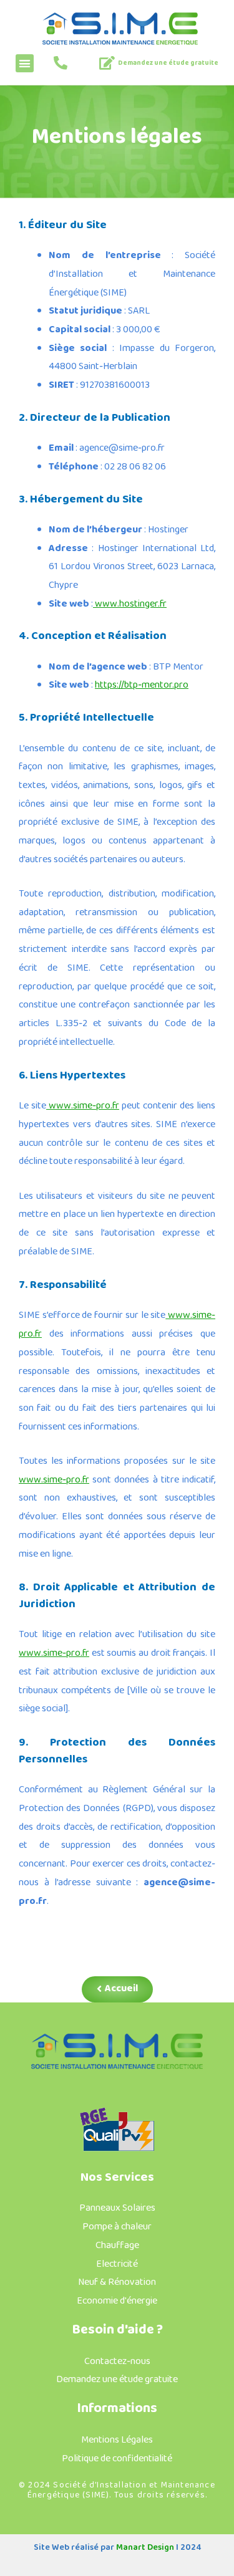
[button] (25, 63)
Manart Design (145, 2547)
